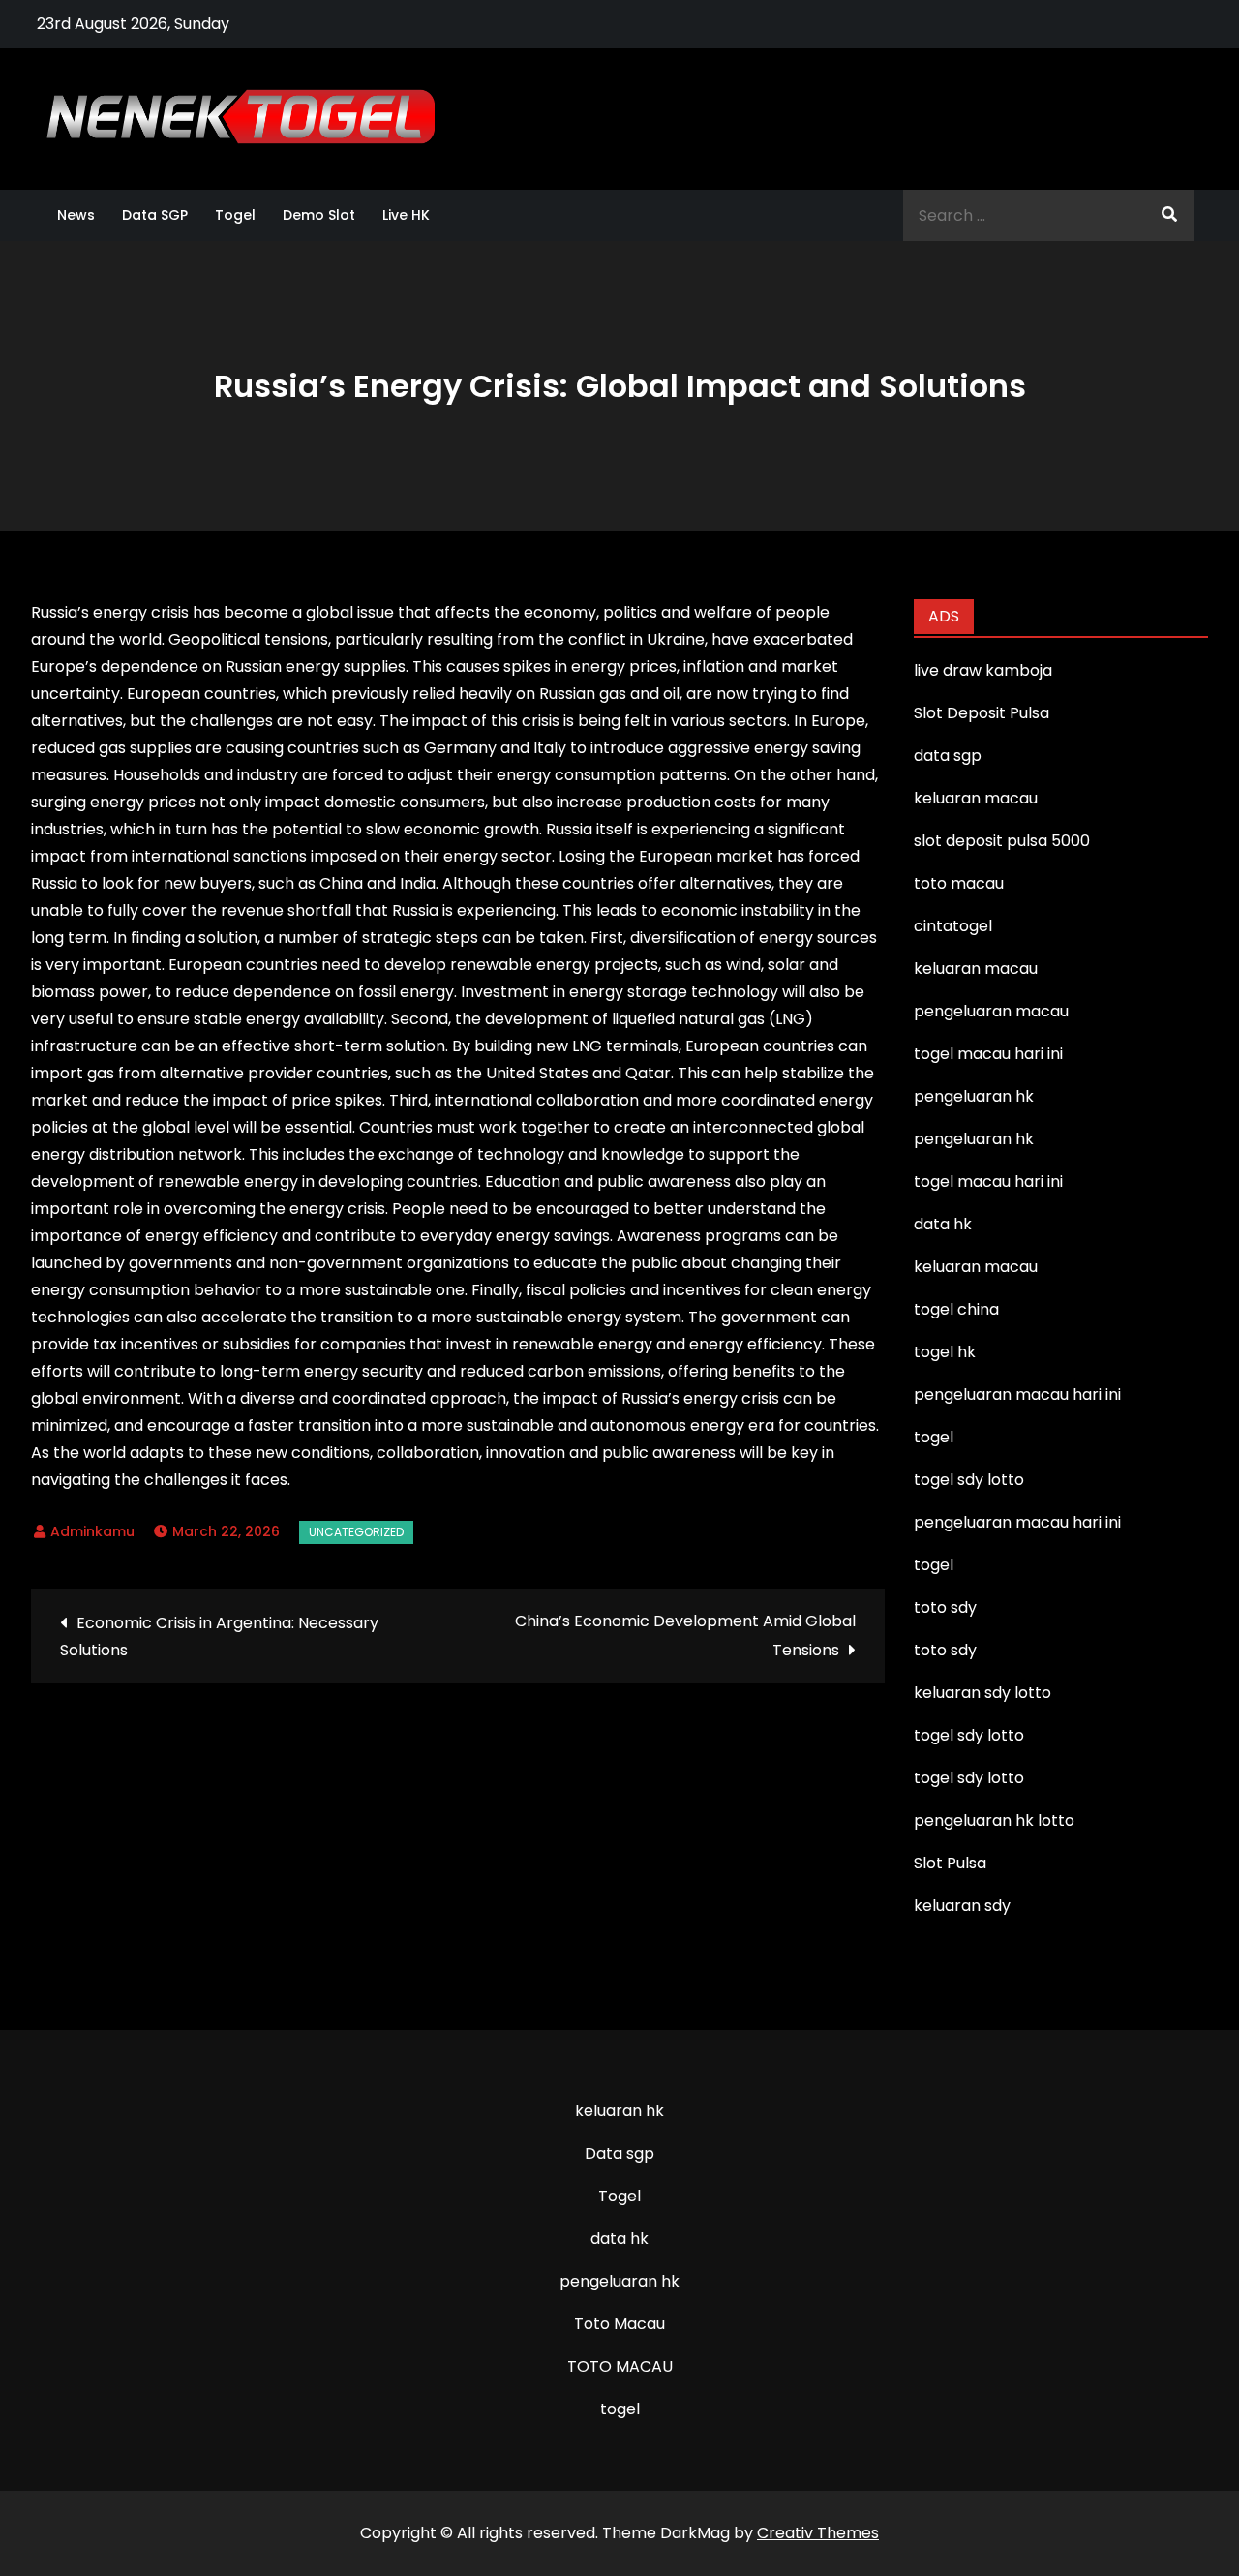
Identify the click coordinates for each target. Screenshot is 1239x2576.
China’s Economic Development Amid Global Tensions (685, 1636)
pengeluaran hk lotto (994, 1820)
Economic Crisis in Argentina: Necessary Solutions (219, 1637)
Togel (235, 215)
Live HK (406, 215)
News (76, 215)
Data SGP (155, 215)
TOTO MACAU (620, 2366)
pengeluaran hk (619, 2281)
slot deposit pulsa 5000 (1002, 841)
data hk (619, 2239)
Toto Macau (619, 2324)
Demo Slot (319, 215)
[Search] (1169, 215)
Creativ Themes (818, 2533)
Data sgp (619, 2153)
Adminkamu (92, 1531)
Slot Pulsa (950, 1863)
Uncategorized (356, 1532)
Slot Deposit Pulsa (982, 713)
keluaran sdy (962, 1906)
